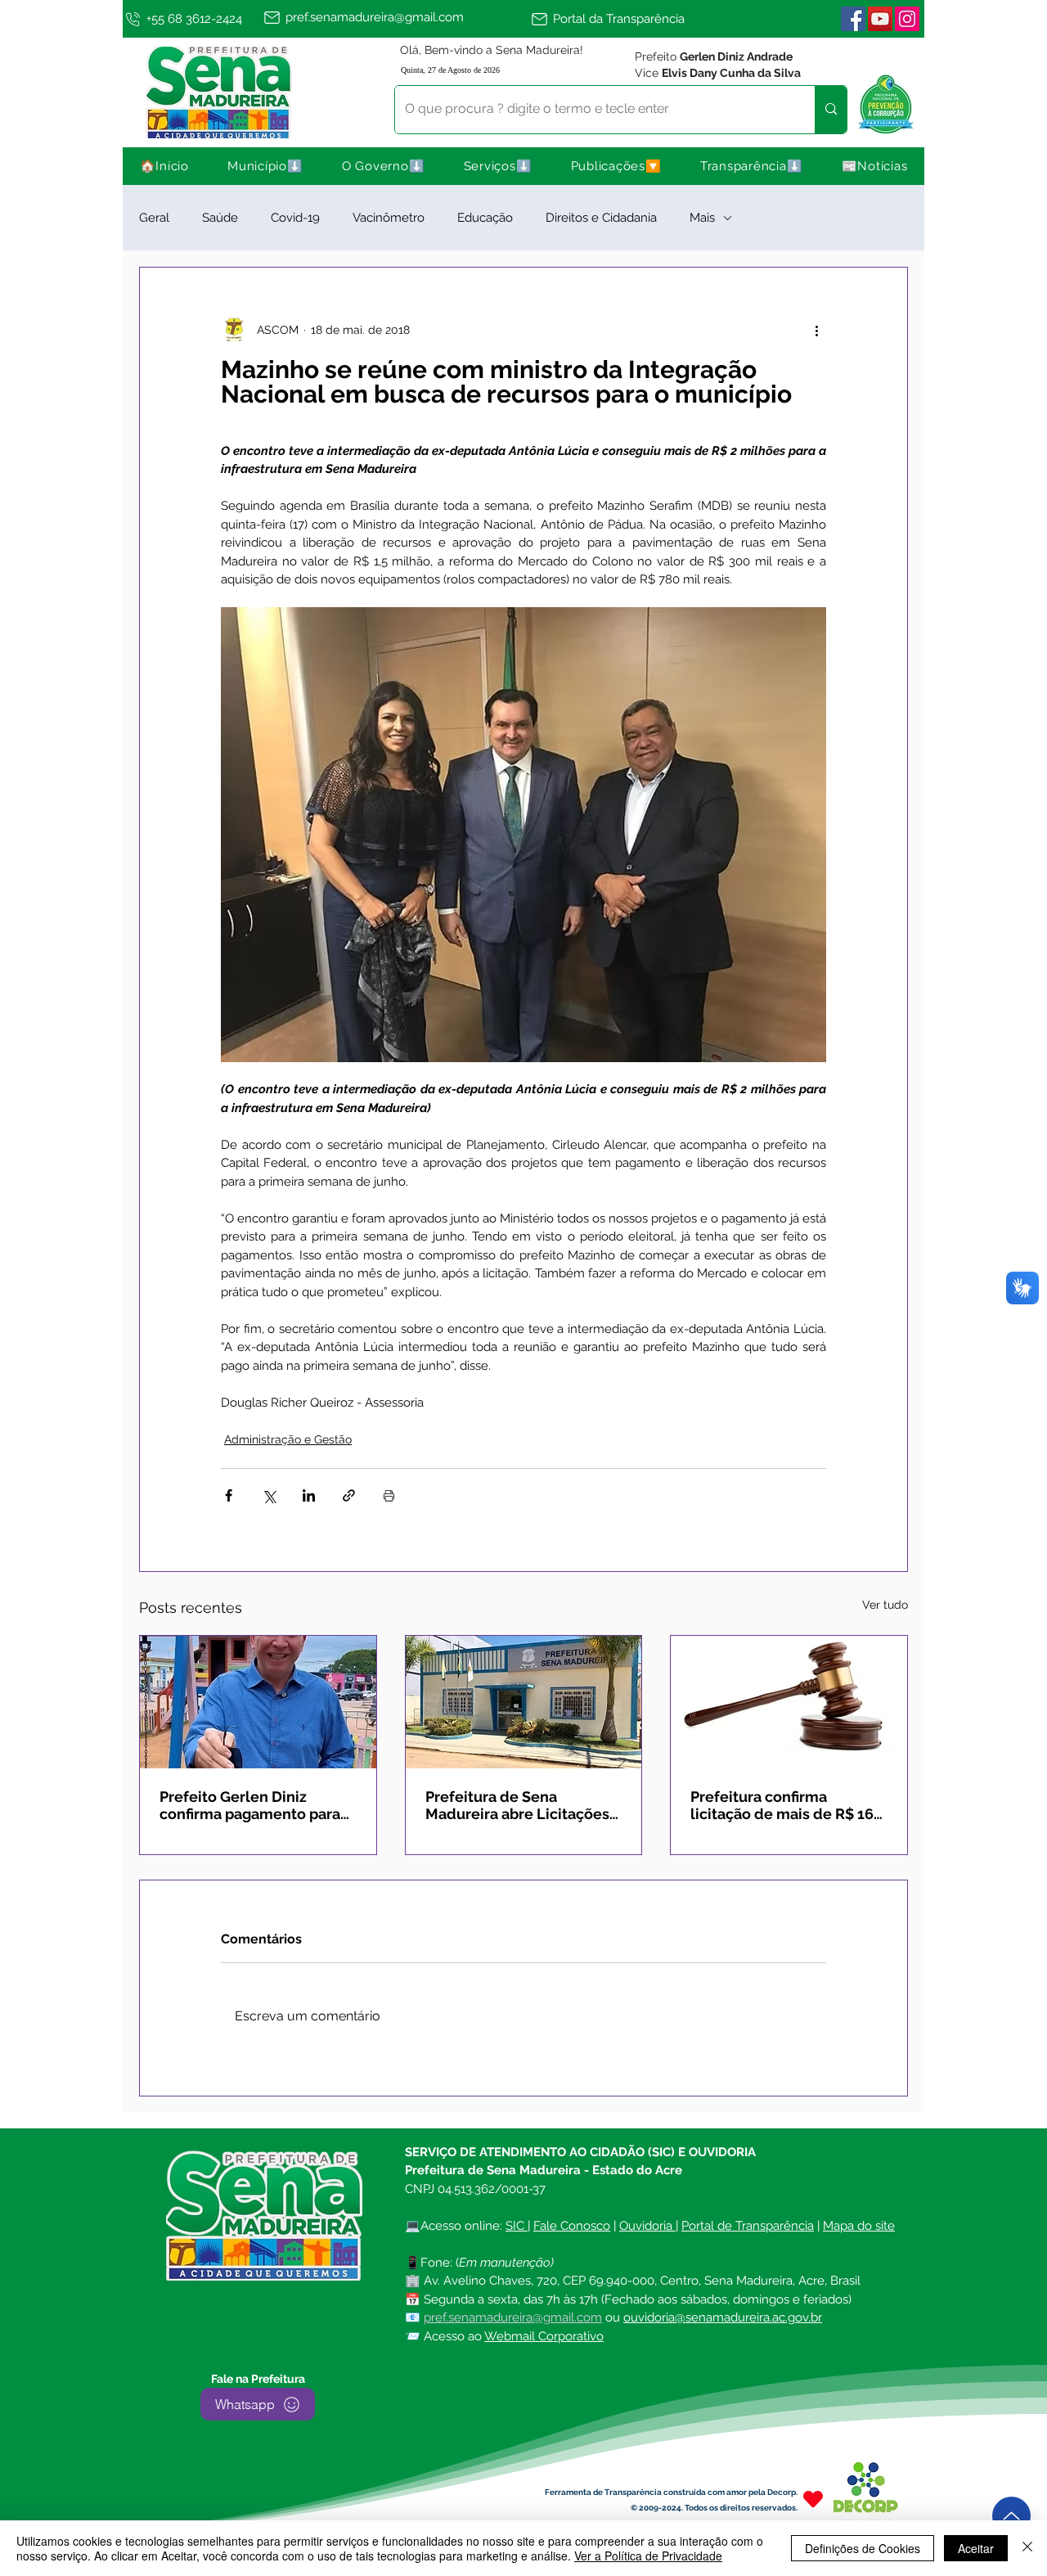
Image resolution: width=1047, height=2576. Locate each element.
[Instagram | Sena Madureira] (907, 19)
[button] (266, 166)
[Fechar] (1027, 2548)
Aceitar (976, 2548)
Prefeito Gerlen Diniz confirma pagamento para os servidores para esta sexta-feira (250, 1805)
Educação (485, 218)
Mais (702, 218)
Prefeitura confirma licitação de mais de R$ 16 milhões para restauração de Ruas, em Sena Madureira (782, 1805)
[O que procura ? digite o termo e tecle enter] (831, 110)
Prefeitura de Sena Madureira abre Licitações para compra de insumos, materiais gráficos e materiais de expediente (517, 1805)
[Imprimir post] (389, 1495)
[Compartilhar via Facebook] (229, 1495)
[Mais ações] (816, 330)
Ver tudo (885, 1605)
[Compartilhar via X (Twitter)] (269, 1495)
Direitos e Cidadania (601, 218)
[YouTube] (880, 19)
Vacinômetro (389, 218)
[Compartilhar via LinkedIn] (309, 1495)
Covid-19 (295, 218)
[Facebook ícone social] (853, 19)
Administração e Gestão (288, 1439)
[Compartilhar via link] (349, 1495)
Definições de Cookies (863, 2548)
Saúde (220, 218)
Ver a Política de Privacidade (648, 2556)
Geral (154, 218)
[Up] (1011, 2516)
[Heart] (813, 2499)
